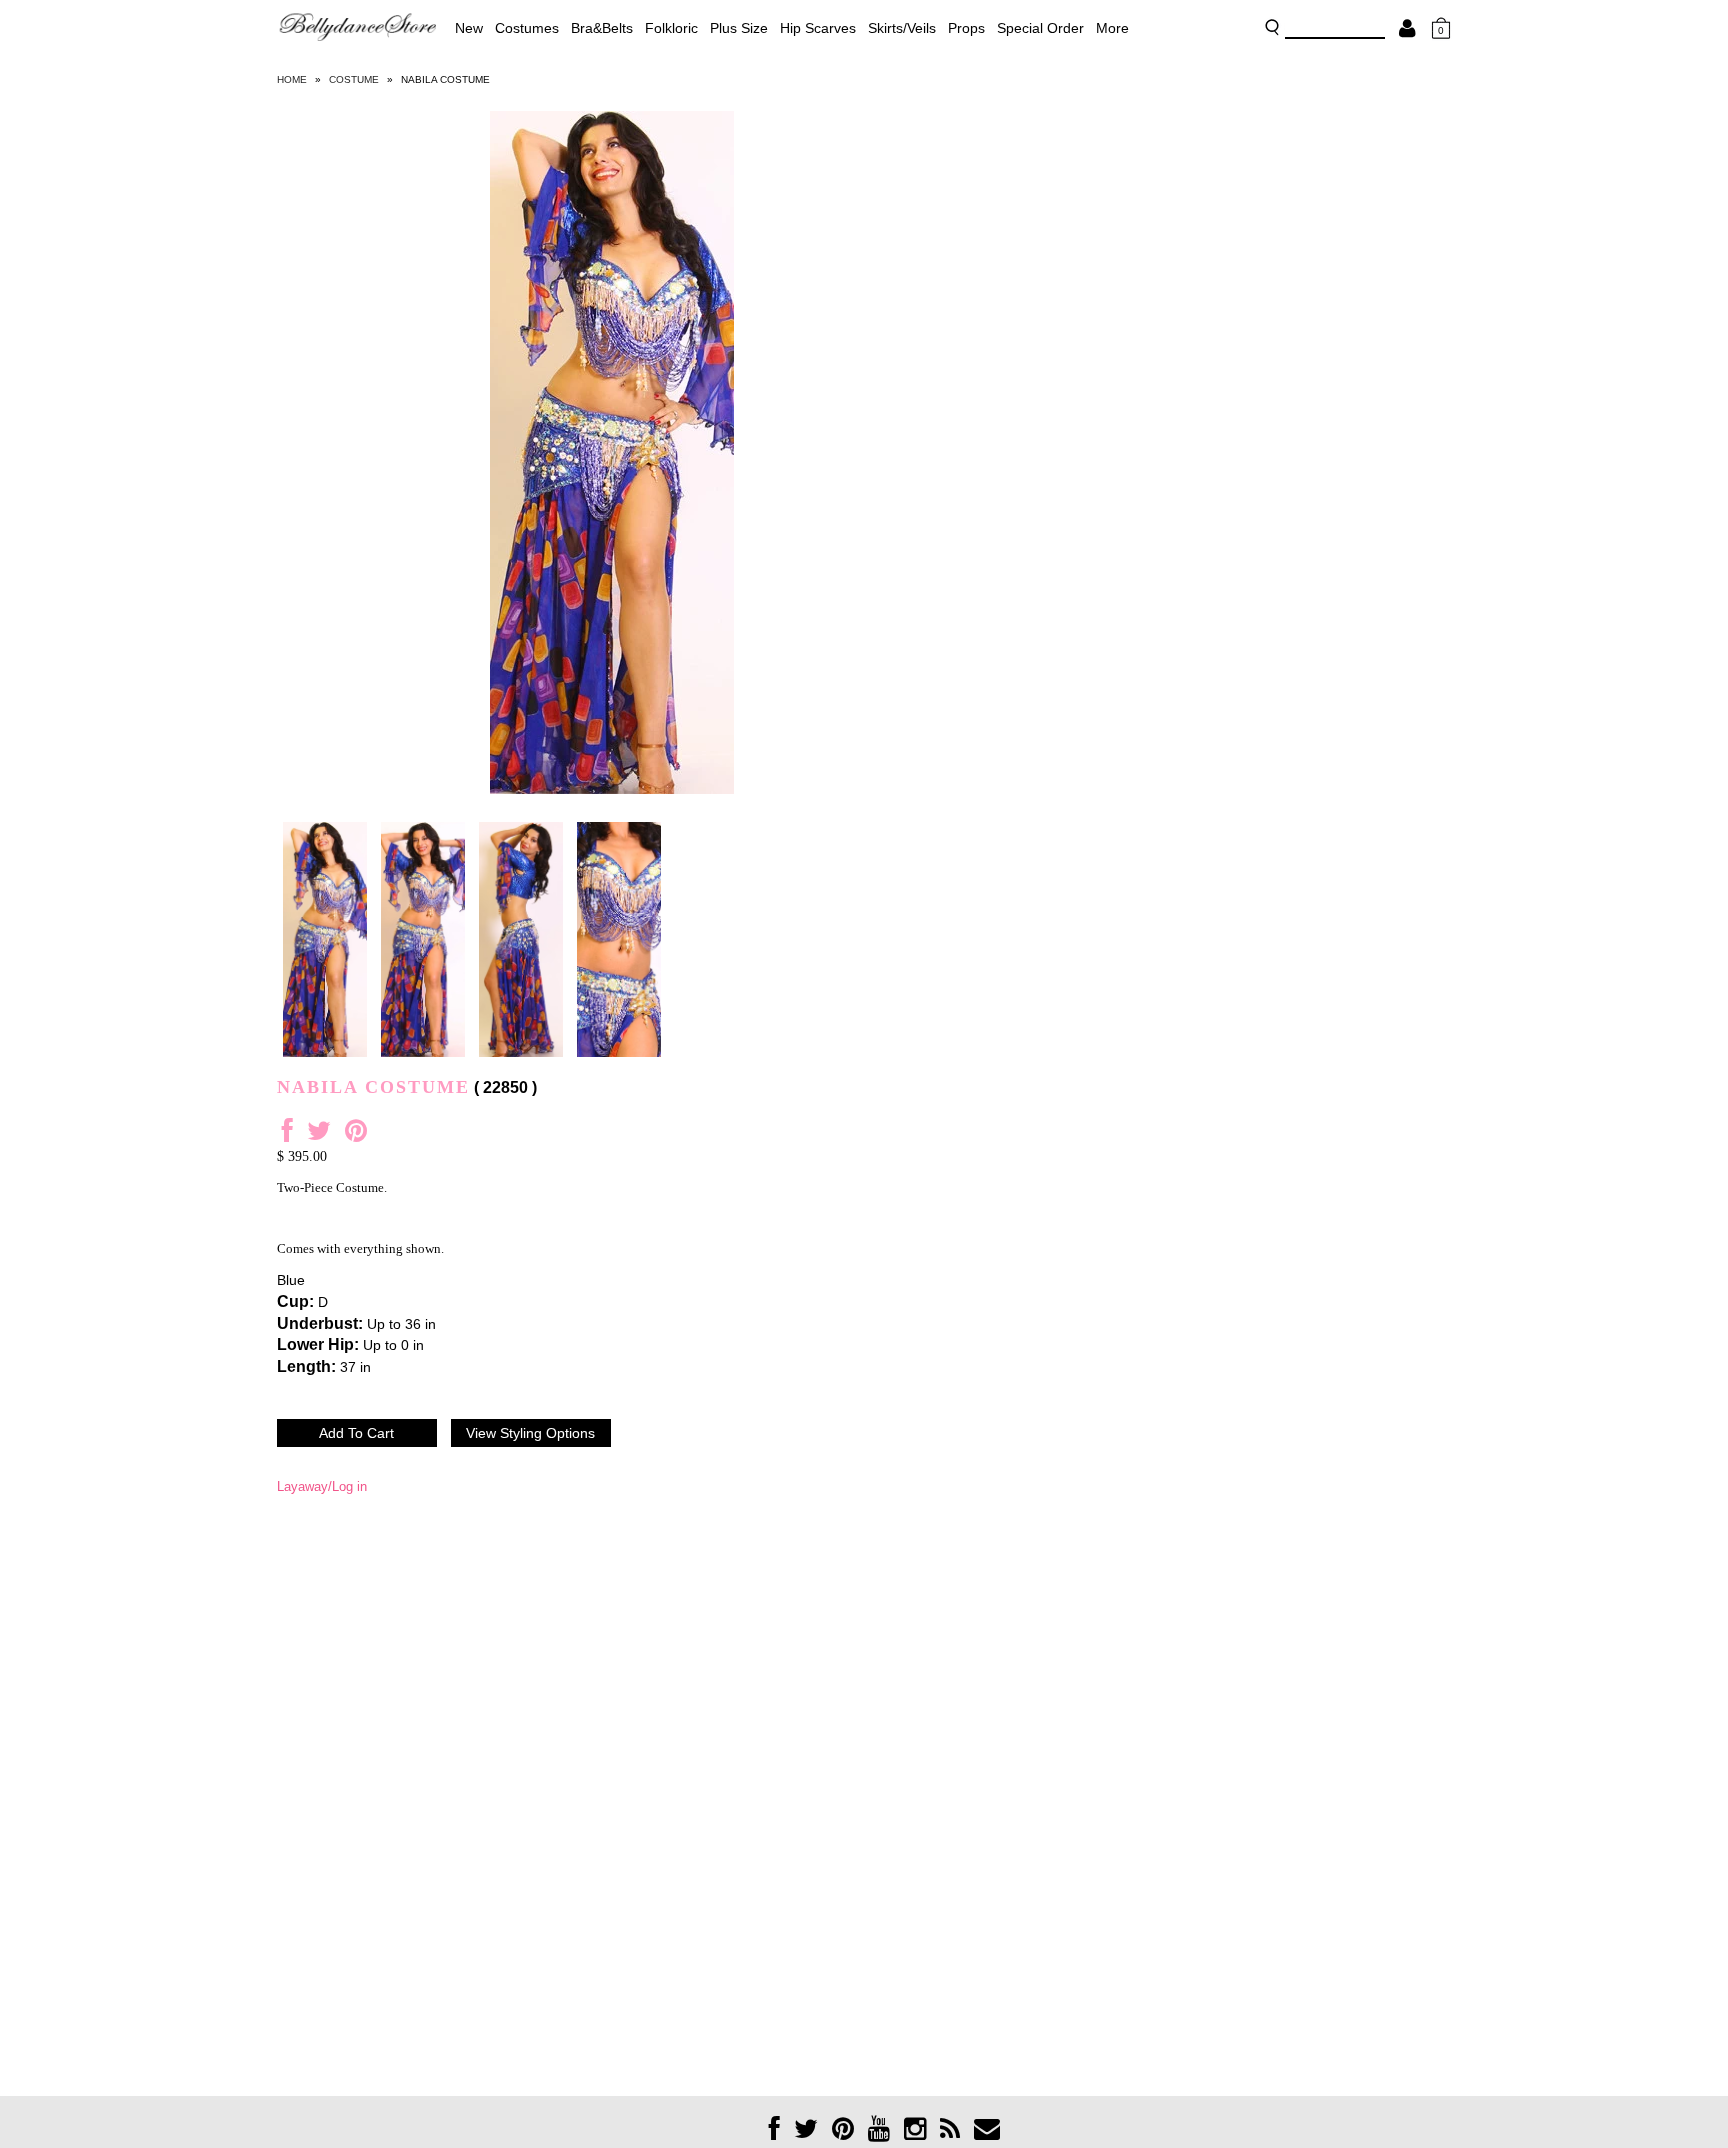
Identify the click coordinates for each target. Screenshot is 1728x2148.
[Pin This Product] (356, 1135)
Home (292, 79)
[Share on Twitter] (319, 1135)
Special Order (1040, 28)
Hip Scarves (818, 28)
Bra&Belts (602, 28)
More (1112, 28)
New (469, 28)
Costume (354, 79)
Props (966, 28)
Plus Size (739, 28)
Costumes (527, 28)
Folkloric (671, 28)
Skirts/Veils (902, 28)
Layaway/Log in (322, 1486)
